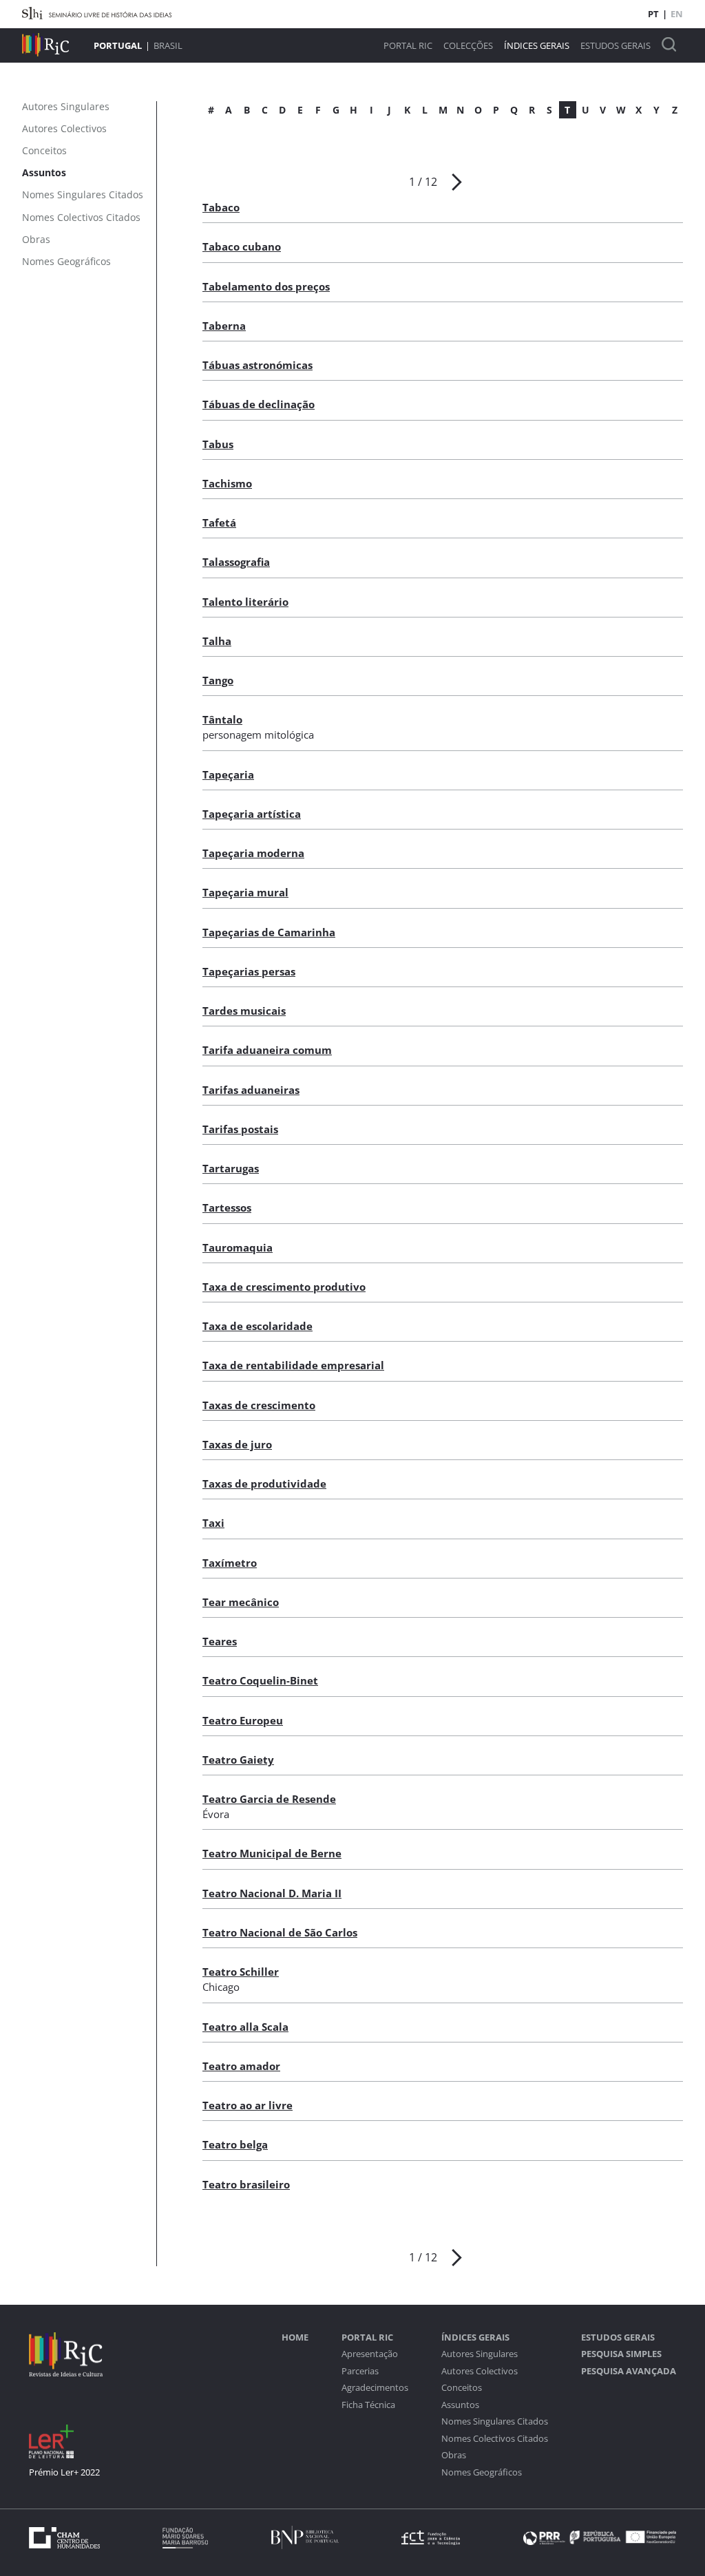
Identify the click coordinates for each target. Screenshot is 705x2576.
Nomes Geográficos (482, 2472)
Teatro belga (235, 2144)
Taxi (213, 1523)
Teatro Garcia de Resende (269, 1799)
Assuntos (460, 2405)
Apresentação (370, 2354)
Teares (220, 1641)
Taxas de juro (237, 1444)
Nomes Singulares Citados (495, 2421)
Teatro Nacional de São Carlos (280, 1932)
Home (295, 2337)
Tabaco (221, 207)
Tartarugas (231, 1168)
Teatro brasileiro (246, 2184)
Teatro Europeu (243, 1720)
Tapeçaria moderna (253, 853)
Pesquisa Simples (621, 2354)
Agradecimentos (375, 2388)
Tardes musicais (244, 1011)
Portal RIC (408, 46)
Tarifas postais (240, 1129)
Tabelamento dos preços (266, 286)
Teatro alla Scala (245, 2027)
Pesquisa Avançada (629, 2371)
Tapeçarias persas (249, 971)
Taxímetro (230, 1563)
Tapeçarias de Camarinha (269, 932)
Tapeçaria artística (252, 814)
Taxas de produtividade (264, 1484)
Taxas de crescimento (259, 1405)
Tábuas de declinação (259, 404)
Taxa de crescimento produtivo (284, 1287)
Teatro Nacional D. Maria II (272, 1893)
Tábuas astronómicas (257, 365)
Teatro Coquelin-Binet (260, 1680)
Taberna (224, 326)
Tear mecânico (241, 1602)
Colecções (468, 46)
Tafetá (219, 522)
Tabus (218, 444)
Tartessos (227, 1207)
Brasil (168, 45)
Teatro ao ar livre (248, 2105)
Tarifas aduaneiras (251, 1090)
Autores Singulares (480, 2354)
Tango (218, 680)
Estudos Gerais (615, 46)
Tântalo (222, 719)
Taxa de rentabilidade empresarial (293, 1365)
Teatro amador (241, 2066)
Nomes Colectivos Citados (495, 2439)
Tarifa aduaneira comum (267, 1050)
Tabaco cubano (242, 246)
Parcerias (360, 2371)
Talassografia (236, 562)
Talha (217, 641)
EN (677, 14)
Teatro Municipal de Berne (272, 1853)
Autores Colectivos (480, 2371)
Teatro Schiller (241, 1972)
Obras (454, 2455)
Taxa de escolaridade (257, 1326)
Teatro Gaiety (238, 1760)
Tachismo (227, 483)
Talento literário (245, 602)
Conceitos (462, 2388)
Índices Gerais (537, 46)
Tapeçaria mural (245, 892)
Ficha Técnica (368, 2405)
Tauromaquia (238, 1247)
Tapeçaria (228, 774)
